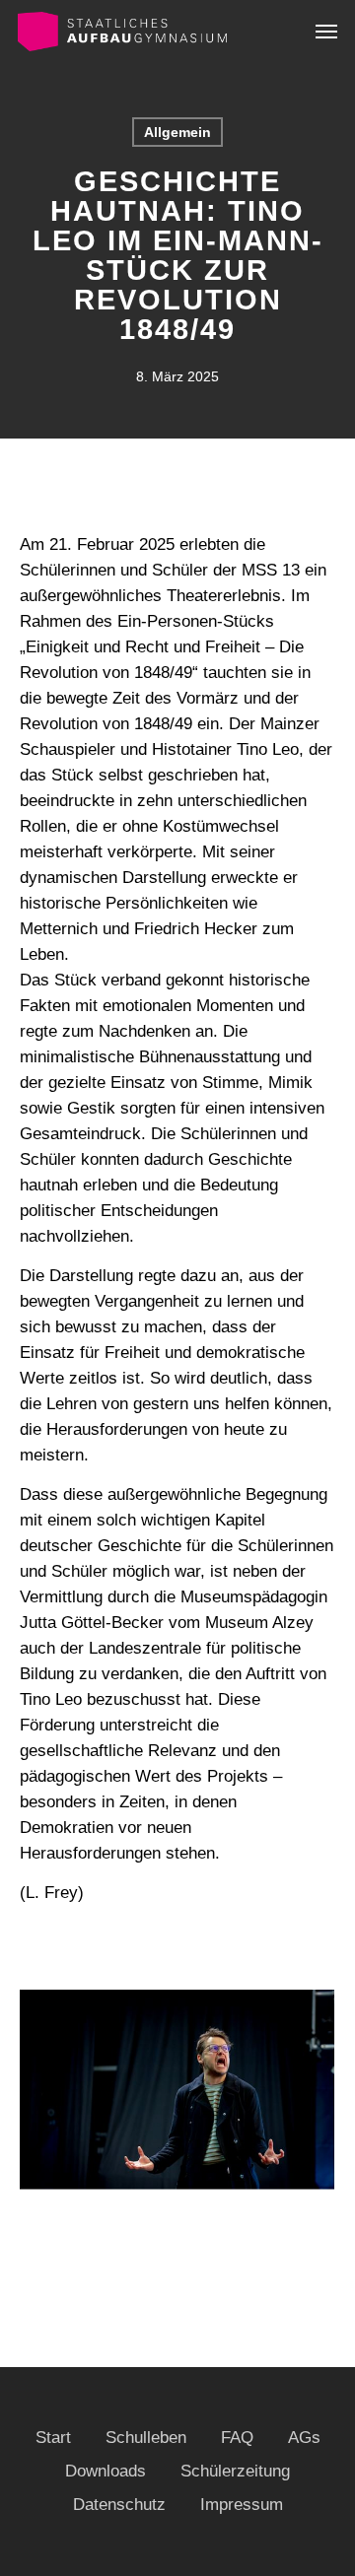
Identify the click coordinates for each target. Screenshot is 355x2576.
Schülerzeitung (235, 2471)
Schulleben (146, 2438)
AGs (304, 2438)
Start (53, 2438)
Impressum (242, 2505)
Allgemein (177, 132)
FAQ (237, 2438)
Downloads (106, 2471)
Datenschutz (119, 2505)
